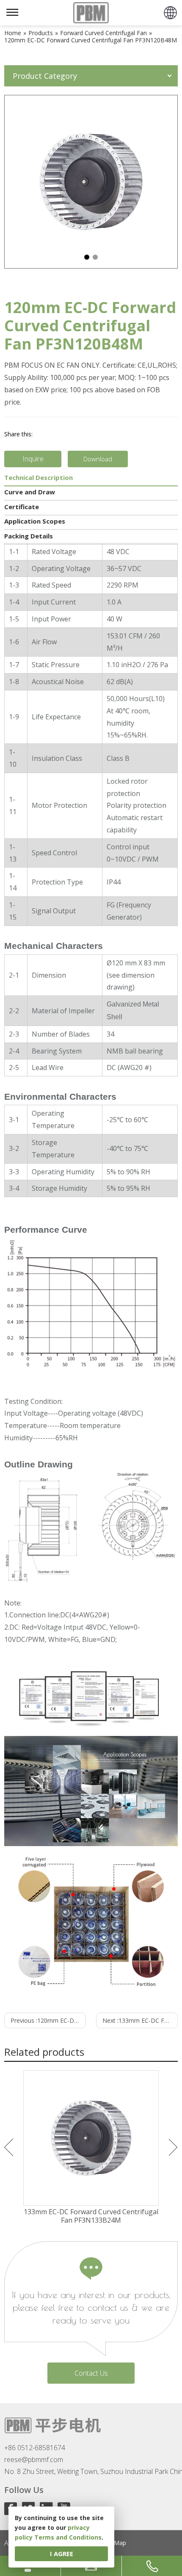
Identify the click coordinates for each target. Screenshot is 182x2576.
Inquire (33, 459)
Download (98, 459)
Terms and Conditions (68, 2537)
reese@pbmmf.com (34, 2460)
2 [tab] (95, 257)
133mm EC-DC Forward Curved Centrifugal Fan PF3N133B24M (91, 2216)
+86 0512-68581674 (35, 2448)
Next (173, 2147)
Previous (9, 2147)
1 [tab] (87, 257)
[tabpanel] (91, 182)
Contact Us (91, 2373)
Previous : (48, 2020)
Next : (140, 2020)
